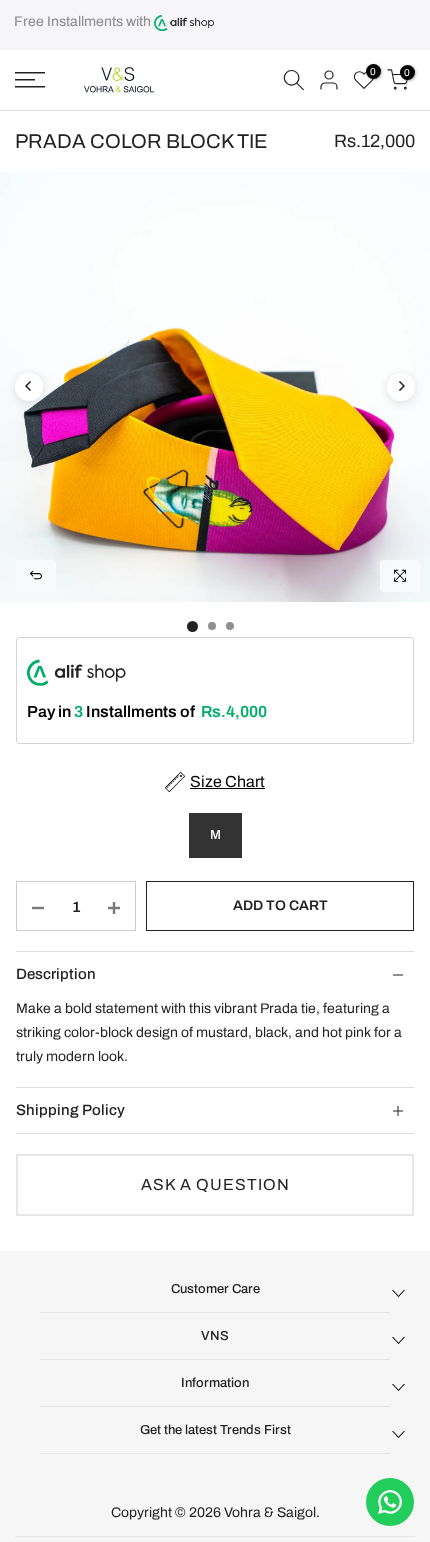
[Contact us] (390, 1502)
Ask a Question (215, 1184)
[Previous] (29, 387)
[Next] (401, 387)
